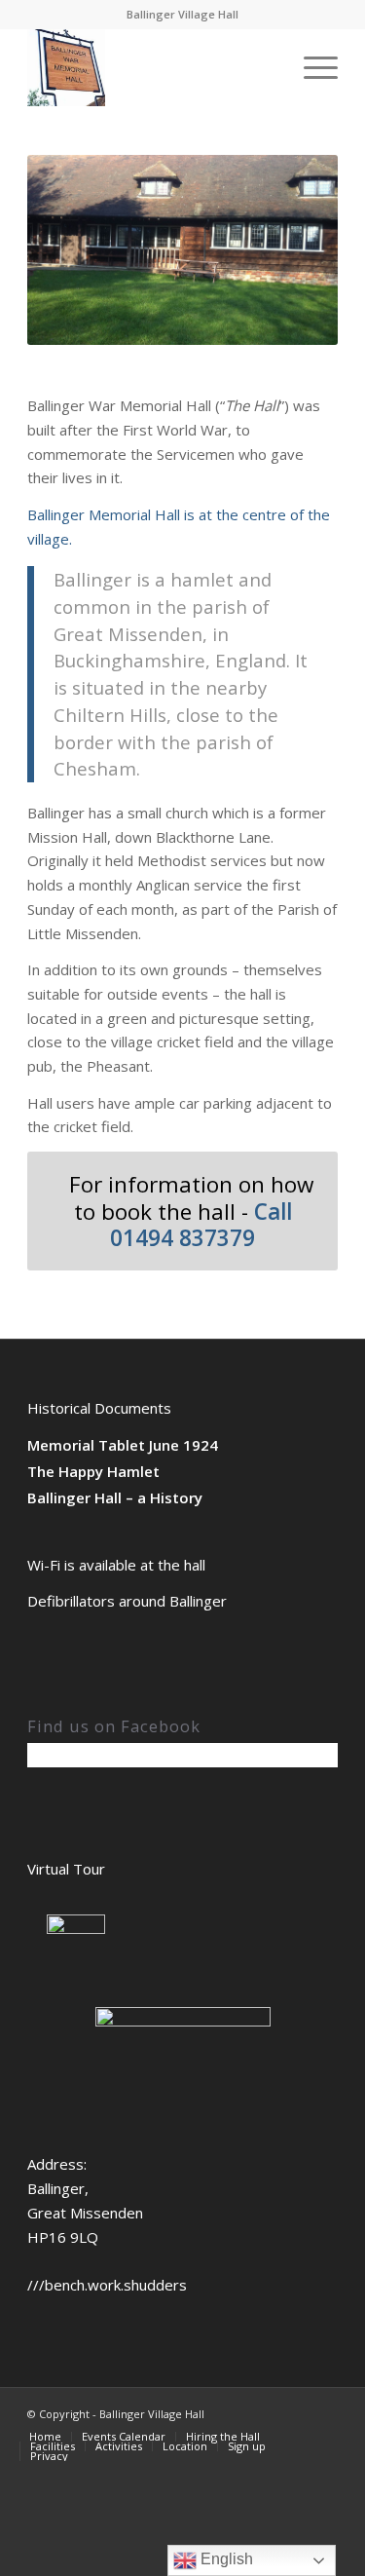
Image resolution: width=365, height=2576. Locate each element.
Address (55, 2164)
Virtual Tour (66, 1869)
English (225, 2559)
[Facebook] (323, 2412)
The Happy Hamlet (93, 1471)
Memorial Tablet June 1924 (123, 1445)
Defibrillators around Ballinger (127, 1601)
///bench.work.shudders (107, 2285)
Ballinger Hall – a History (115, 1497)
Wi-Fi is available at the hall (116, 1565)
